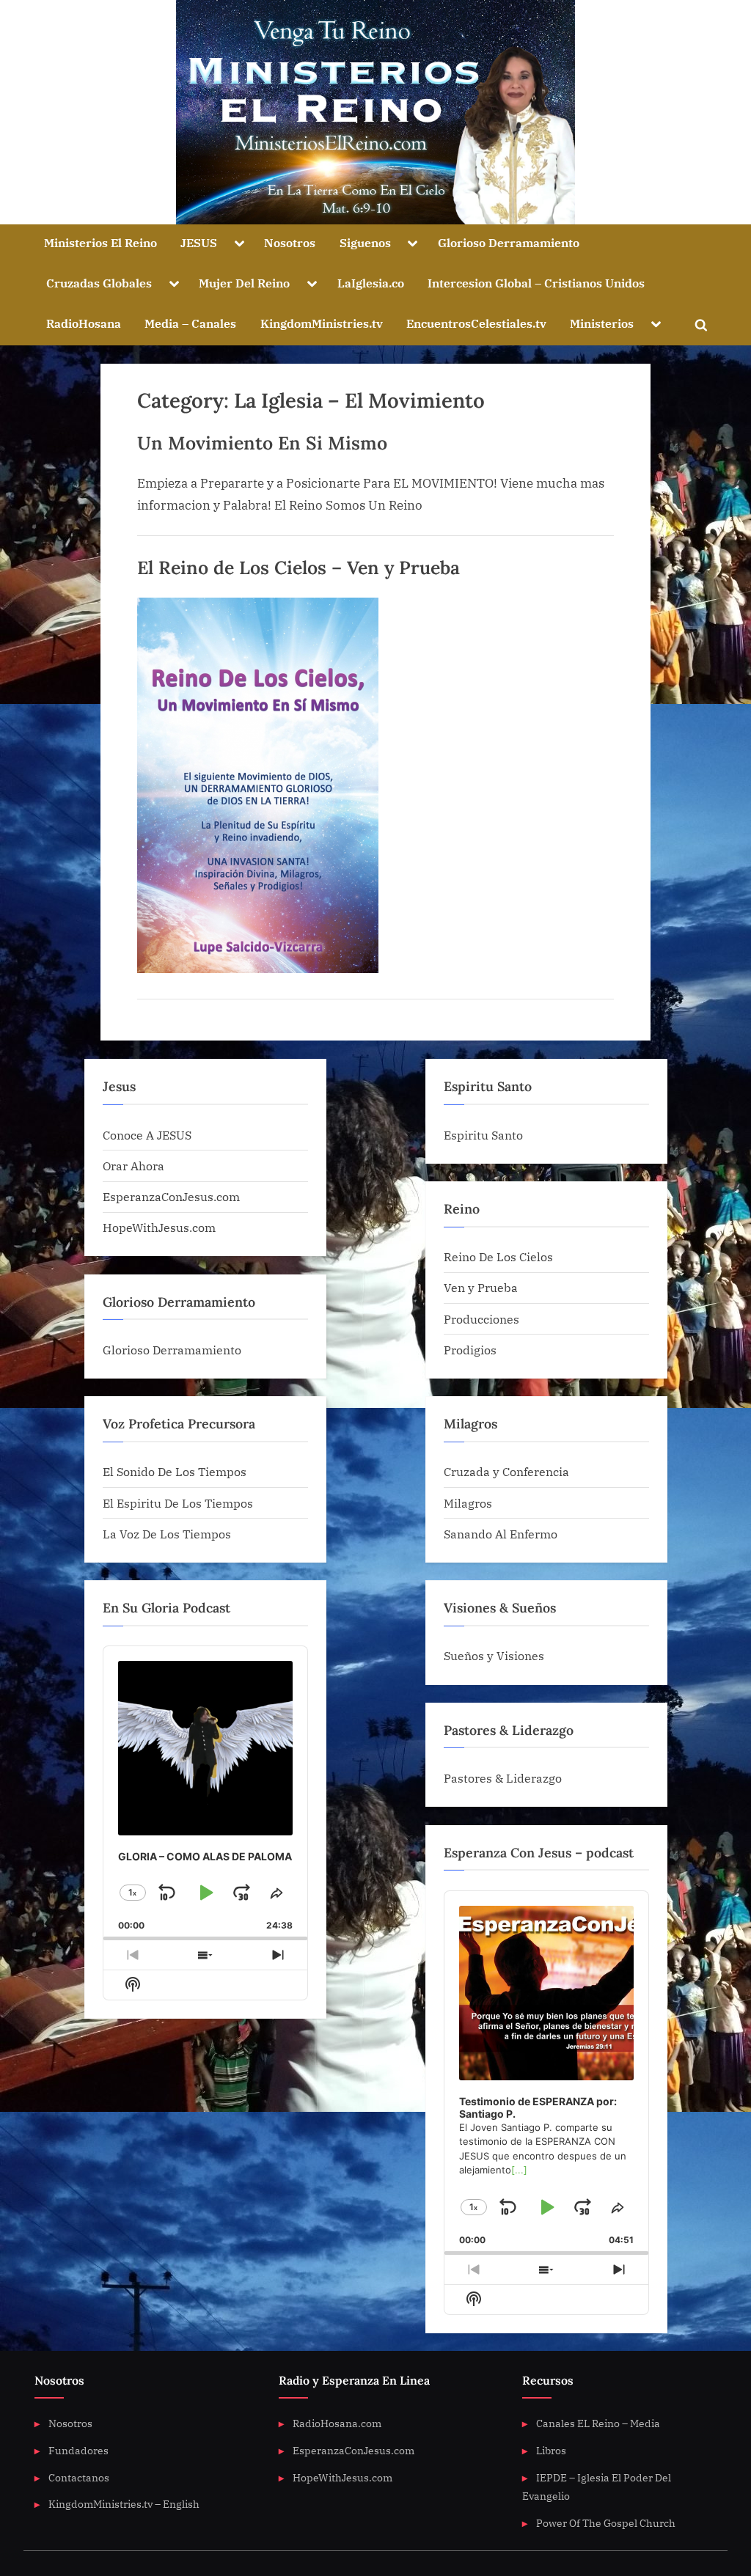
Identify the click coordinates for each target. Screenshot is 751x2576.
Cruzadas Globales (99, 283)
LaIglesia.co (371, 283)
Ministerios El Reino (100, 242)
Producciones (481, 1319)
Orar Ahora (133, 1166)
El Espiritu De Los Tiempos (178, 1503)
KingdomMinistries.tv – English (124, 2504)
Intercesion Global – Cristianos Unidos (536, 283)
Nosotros (290, 242)
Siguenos (365, 242)
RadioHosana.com (337, 2423)
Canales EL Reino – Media (598, 2423)
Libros (551, 2450)
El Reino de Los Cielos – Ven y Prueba (298, 568)
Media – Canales (190, 323)
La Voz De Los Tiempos (167, 1534)
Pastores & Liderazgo (503, 1778)
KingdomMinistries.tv (322, 323)
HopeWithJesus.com (159, 1227)
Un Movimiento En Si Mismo (262, 443)
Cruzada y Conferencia (506, 1471)
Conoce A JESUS (147, 1135)
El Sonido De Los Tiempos (175, 1471)
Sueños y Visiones (494, 1655)
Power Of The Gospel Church (606, 2523)
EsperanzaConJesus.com (171, 1196)
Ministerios (602, 323)
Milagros (468, 1503)
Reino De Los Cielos (498, 1256)
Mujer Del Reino (244, 283)
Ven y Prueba (481, 1287)
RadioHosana (84, 323)
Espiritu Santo (483, 1135)
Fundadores (78, 2450)
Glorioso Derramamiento (509, 242)
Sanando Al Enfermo (501, 1534)
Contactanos (79, 2477)
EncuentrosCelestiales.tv (476, 323)
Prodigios (470, 1350)
